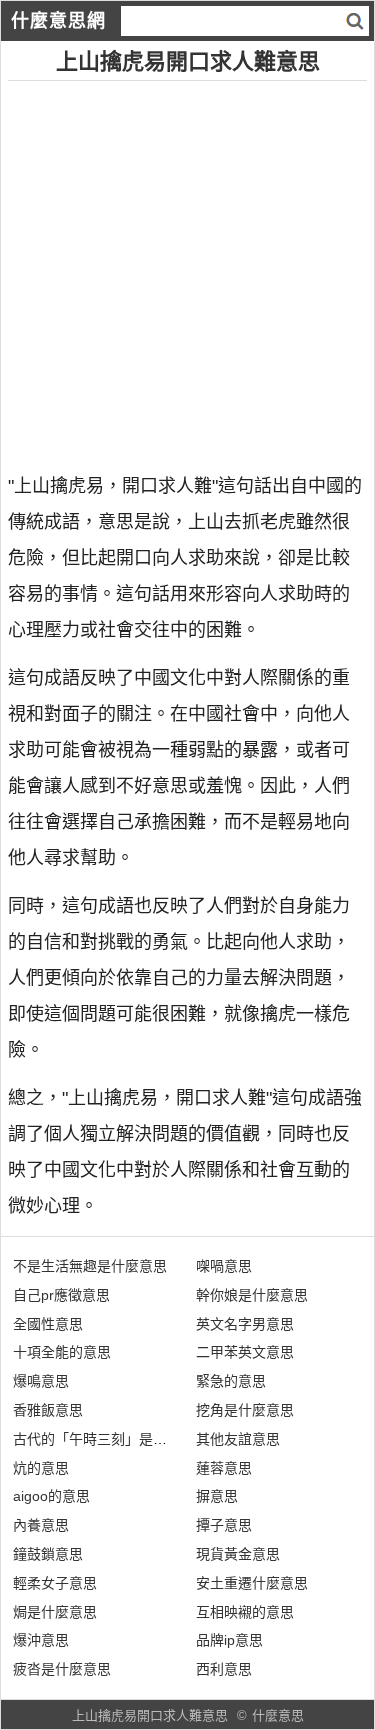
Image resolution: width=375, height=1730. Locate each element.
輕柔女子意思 (55, 1583)
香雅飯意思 (48, 1410)
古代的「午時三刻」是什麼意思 (111, 1439)
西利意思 (224, 1669)
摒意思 (217, 1496)
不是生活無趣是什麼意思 (90, 1266)
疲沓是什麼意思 (62, 1669)
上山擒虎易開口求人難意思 (150, 1715)
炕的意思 (41, 1468)
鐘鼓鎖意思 (48, 1554)
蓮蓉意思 (224, 1468)
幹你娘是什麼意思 (252, 1295)
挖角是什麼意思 (245, 1410)
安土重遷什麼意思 (252, 1583)
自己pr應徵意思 (61, 1295)
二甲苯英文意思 (245, 1352)
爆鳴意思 (41, 1381)
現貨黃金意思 (238, 1554)
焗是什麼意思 (55, 1612)
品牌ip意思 (229, 1640)
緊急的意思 (231, 1381)
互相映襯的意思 (245, 1612)
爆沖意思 (41, 1640)
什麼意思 (278, 1715)
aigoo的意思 (51, 1496)
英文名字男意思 (245, 1324)
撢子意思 (224, 1525)
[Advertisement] (187, 268)
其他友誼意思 (238, 1439)
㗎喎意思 (224, 1266)
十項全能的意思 (62, 1352)
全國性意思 (48, 1324)
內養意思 (41, 1525)
